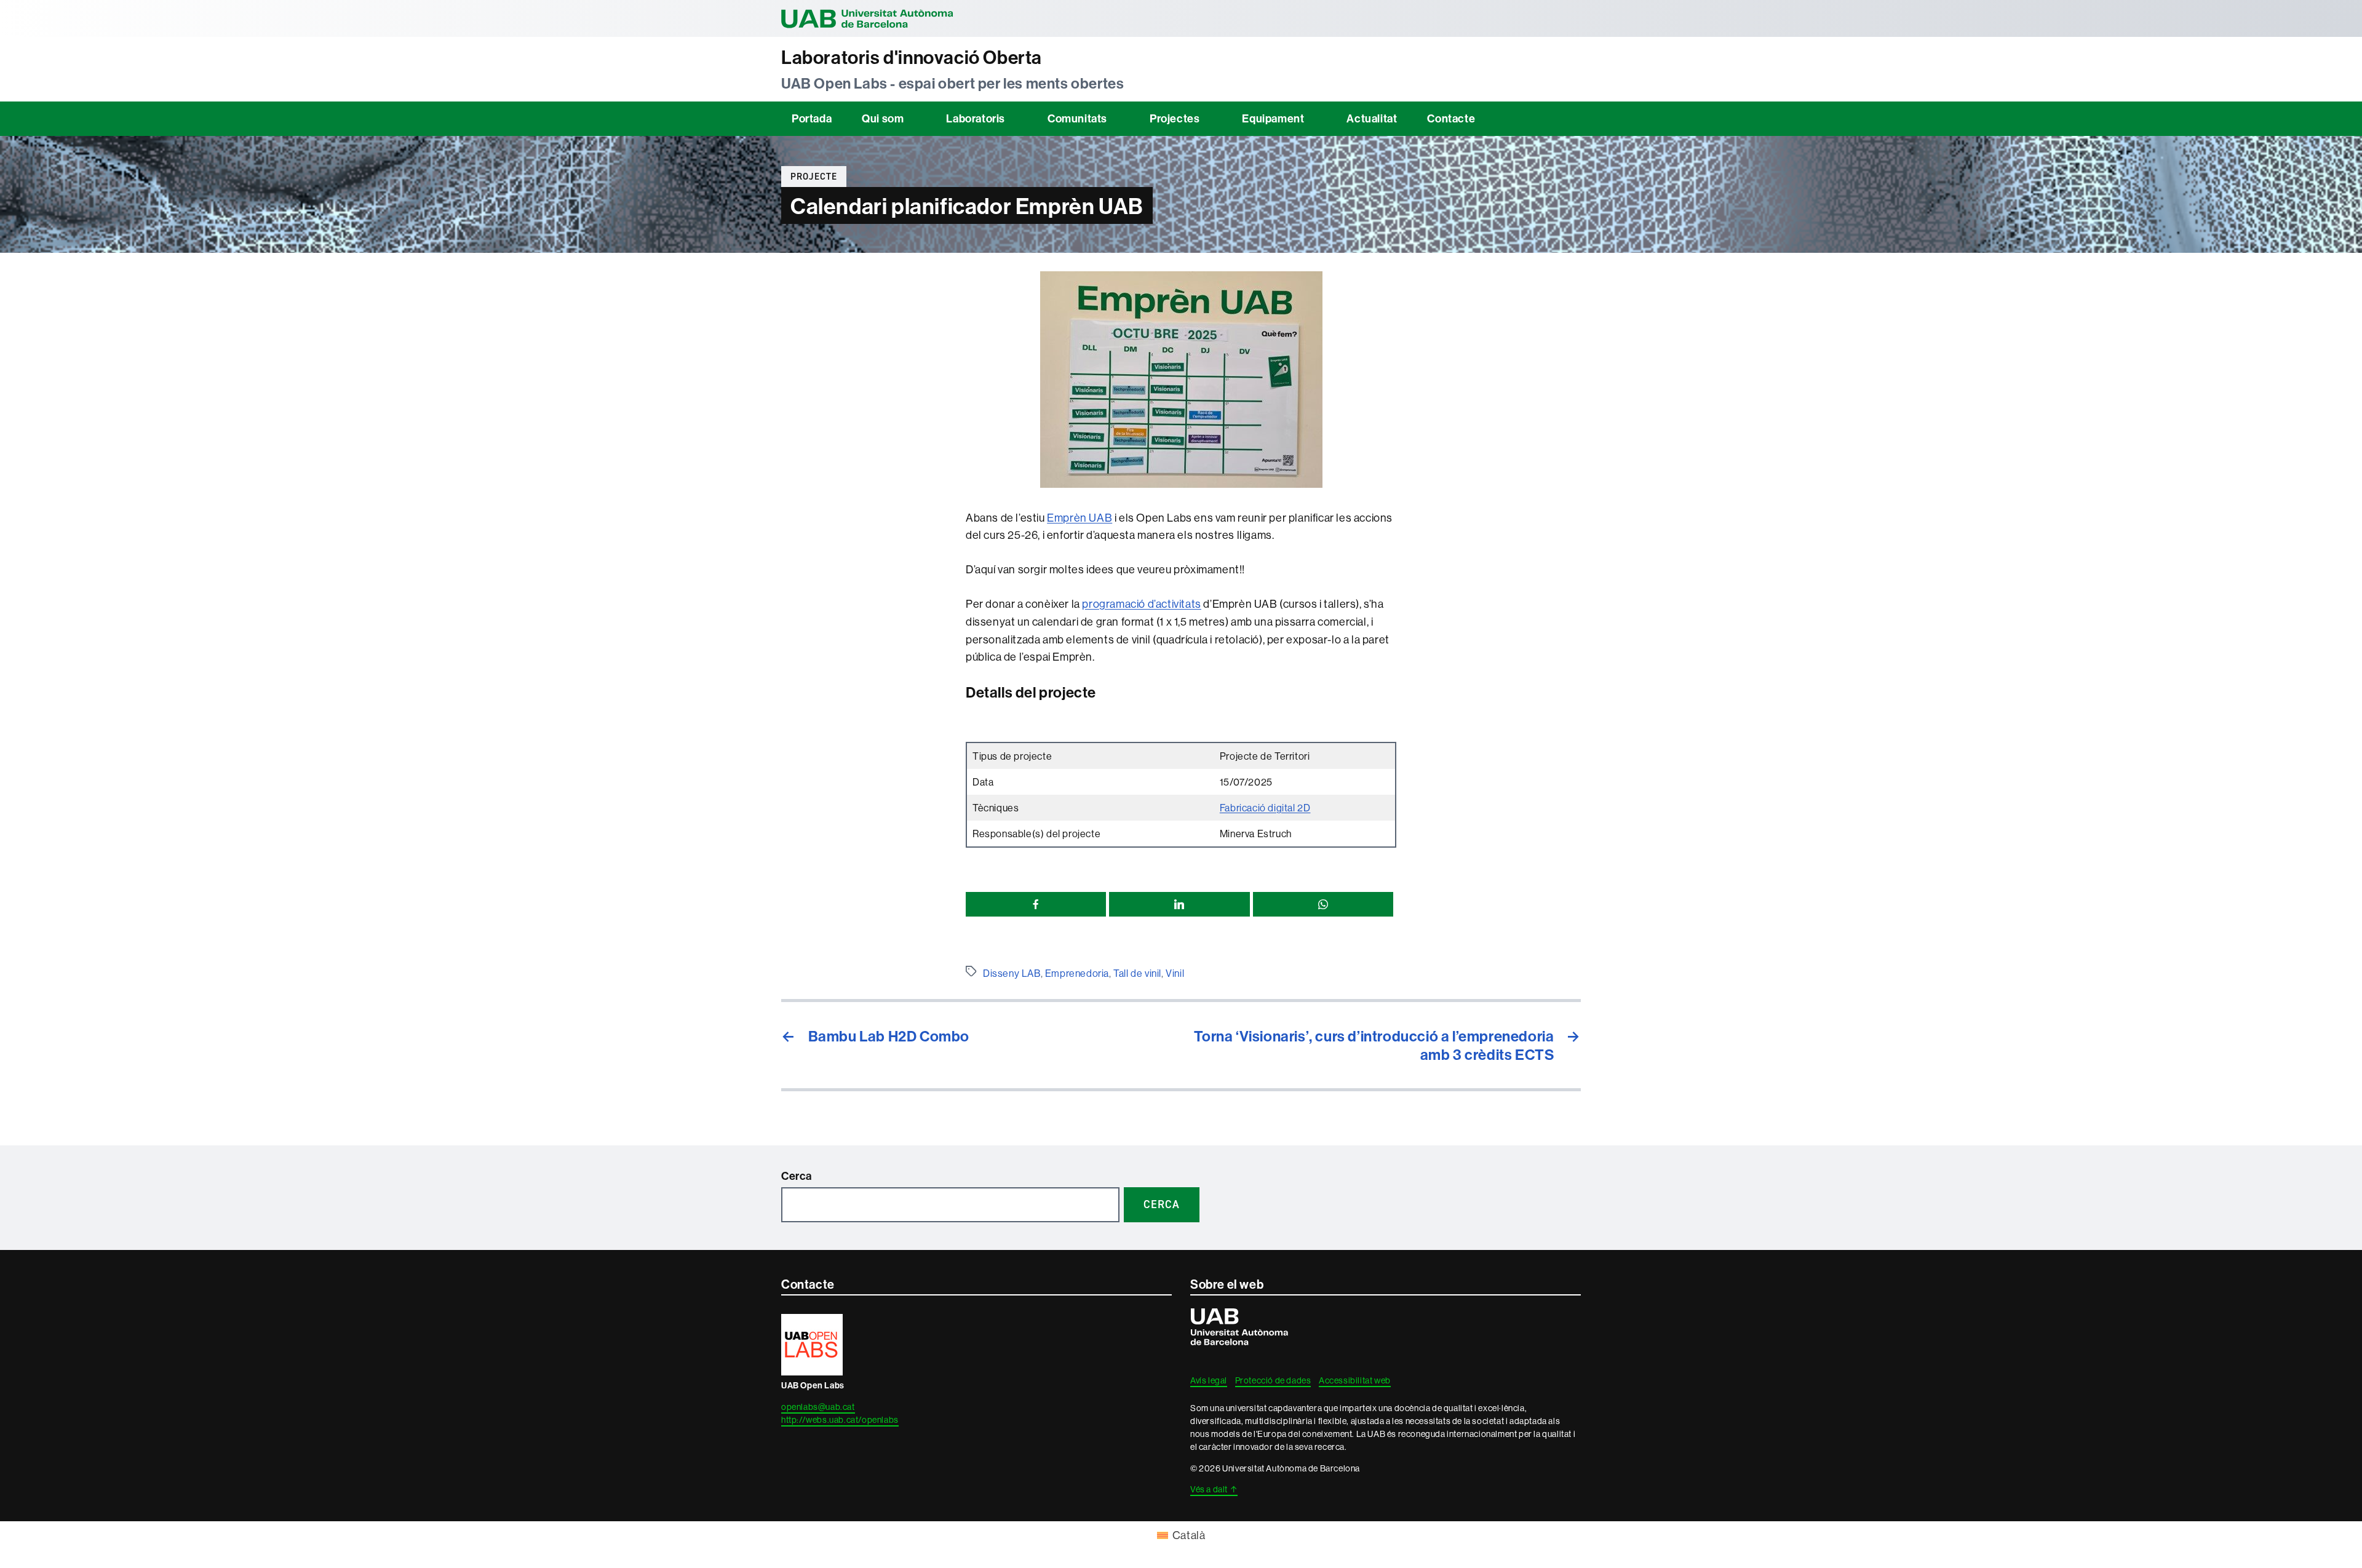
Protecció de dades (1273, 1380)
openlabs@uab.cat (818, 1407)
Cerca (797, 1176)
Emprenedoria (1077, 973)
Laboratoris (976, 118)
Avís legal (1209, 1380)
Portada (812, 118)
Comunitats (1077, 118)
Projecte (814, 177)
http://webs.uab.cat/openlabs (840, 1420)
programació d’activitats (1141, 604)
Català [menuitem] (1189, 1535)
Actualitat (1372, 118)
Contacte (1451, 118)
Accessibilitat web (1355, 1380)
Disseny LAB (1012, 973)
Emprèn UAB (1080, 518)
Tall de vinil (1137, 973)
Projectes (1175, 118)
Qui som (883, 118)
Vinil (1175, 973)
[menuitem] (1181, 1535)
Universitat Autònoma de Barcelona (867, 18)
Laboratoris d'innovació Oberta (912, 58)
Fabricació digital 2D (1265, 808)
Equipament (1273, 118)
